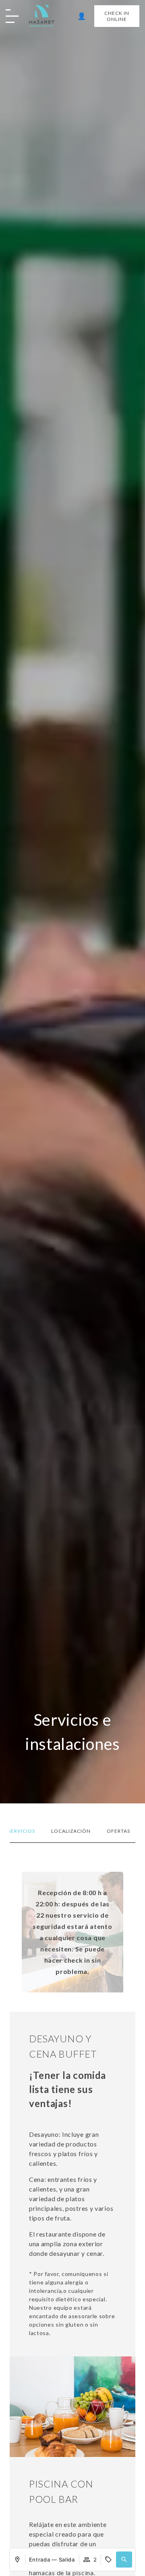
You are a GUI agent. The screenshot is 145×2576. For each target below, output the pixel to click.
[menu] (14, 17)
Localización (71, 1831)
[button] (124, 2560)
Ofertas (118, 1831)
